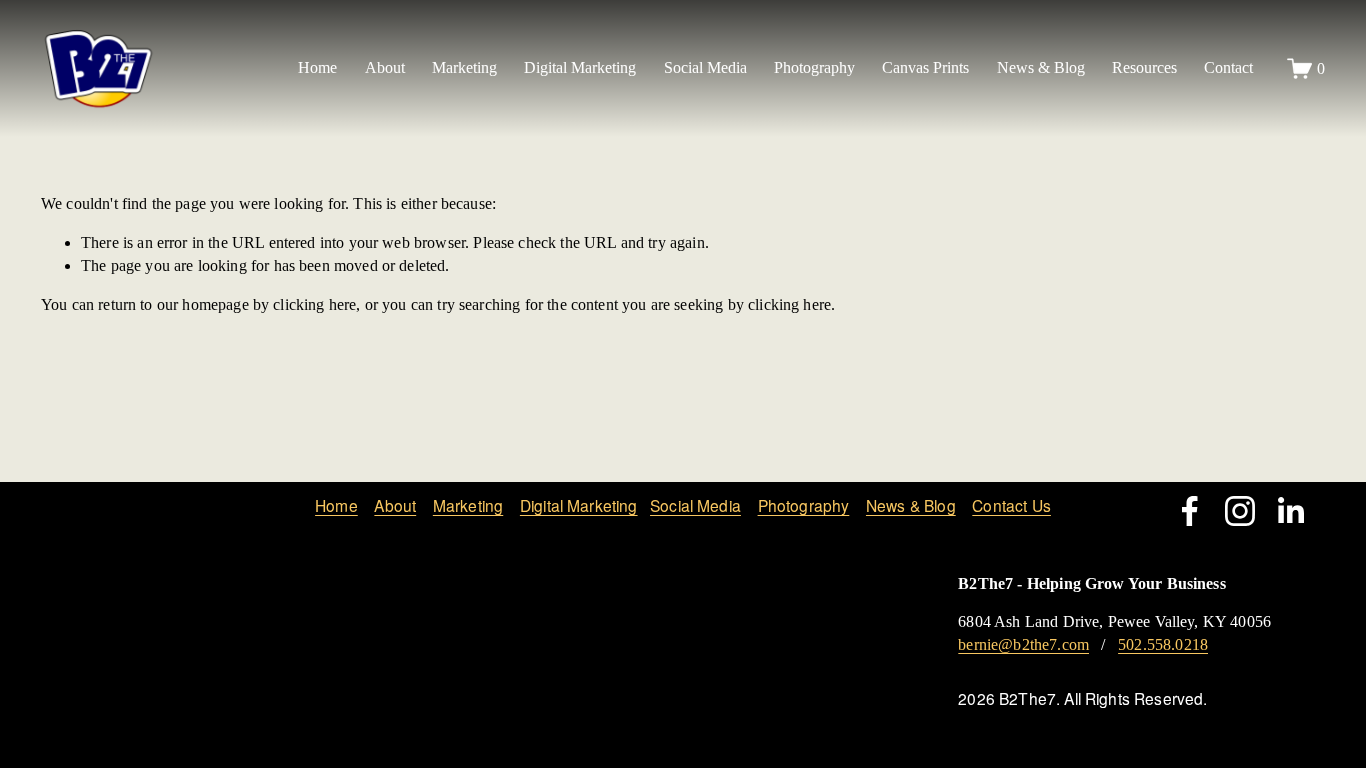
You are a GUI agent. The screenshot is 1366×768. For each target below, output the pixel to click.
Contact (1228, 67)
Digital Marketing (579, 506)
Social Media (695, 506)
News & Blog (1041, 67)
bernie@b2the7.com (1023, 644)
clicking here (314, 304)
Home (317, 67)
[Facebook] (1190, 511)
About (395, 506)
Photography (804, 506)
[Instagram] (1240, 511)
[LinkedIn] (1290, 511)
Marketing (468, 506)
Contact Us (1011, 506)
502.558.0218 (1163, 644)
